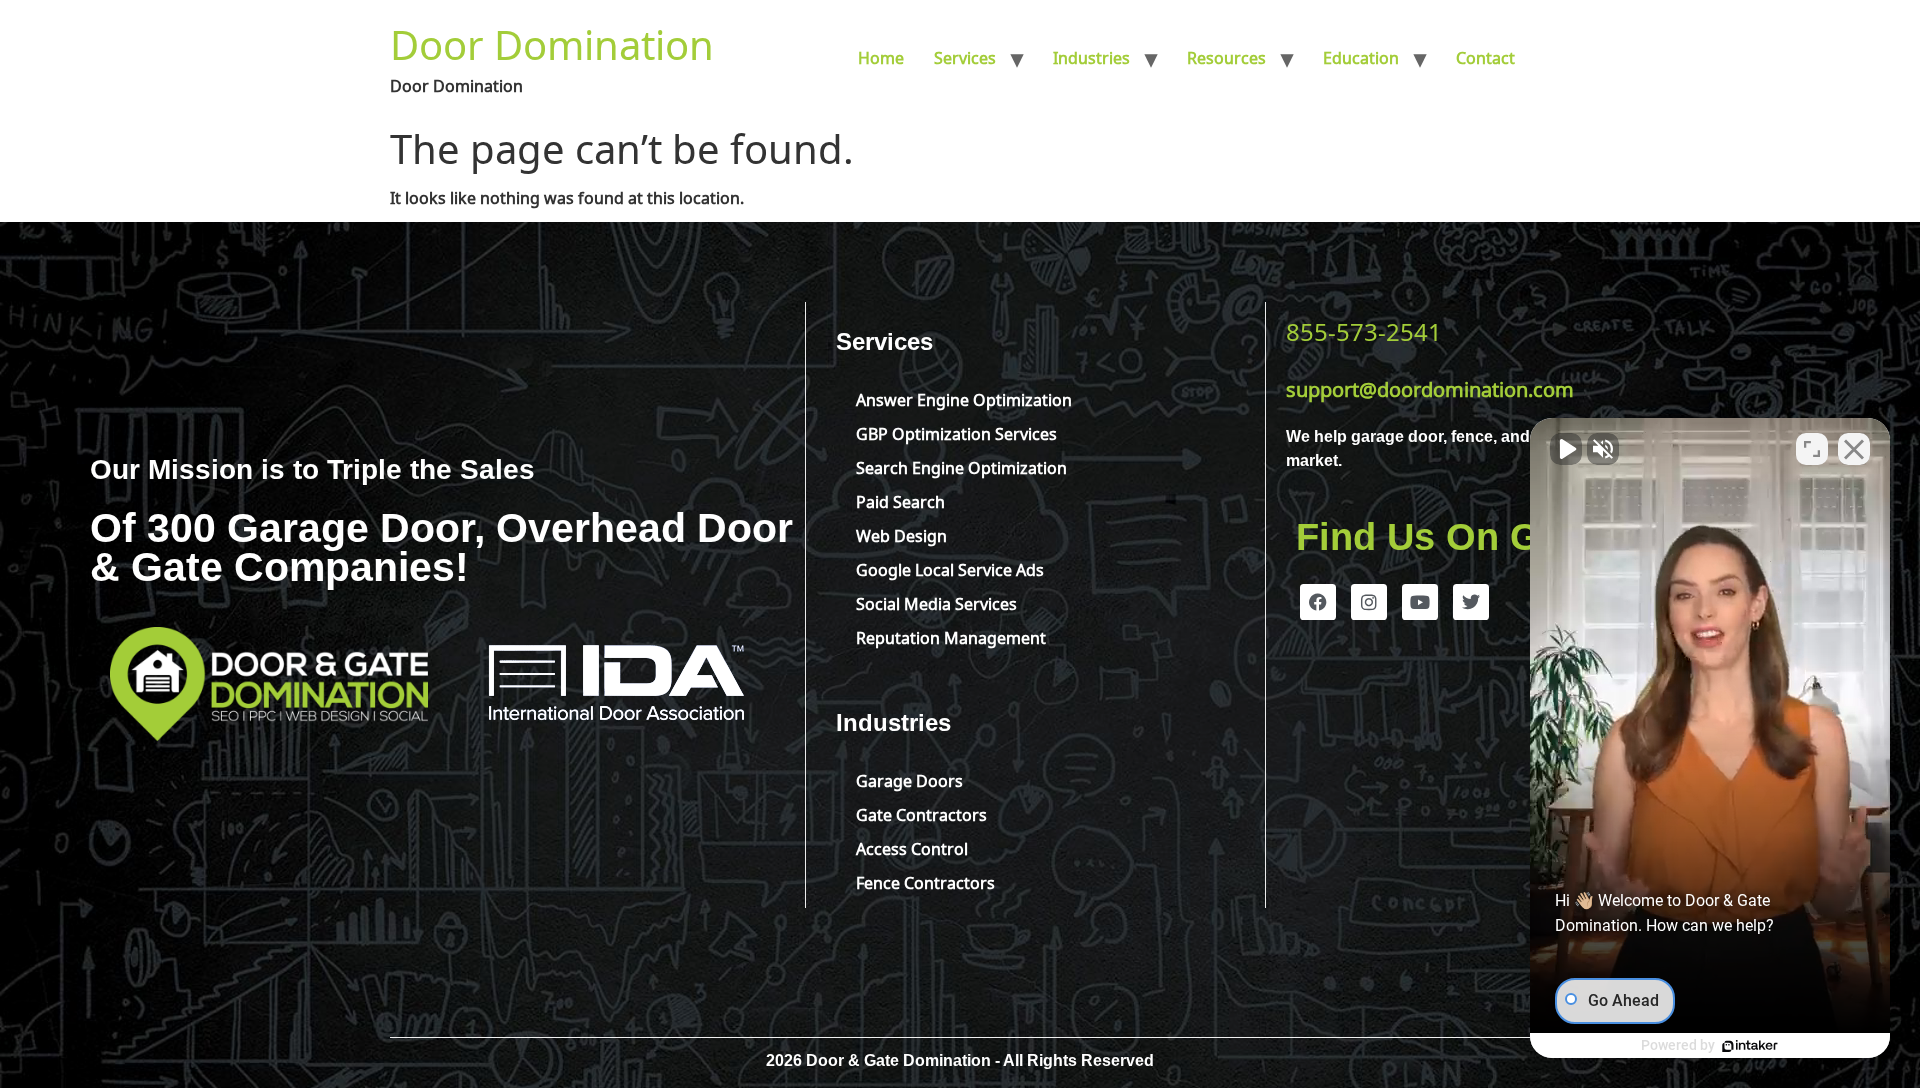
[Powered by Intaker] (1750, 1046)
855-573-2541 (1364, 329)
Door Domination (552, 40)
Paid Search (900, 500)
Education (1361, 56)
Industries (1091, 56)
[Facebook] (1318, 602)
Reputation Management (951, 636)
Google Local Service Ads (950, 568)
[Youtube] (1420, 602)
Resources (1226, 56)
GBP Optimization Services (956, 432)
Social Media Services (936, 602)
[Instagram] (1369, 602)
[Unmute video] (1566, 449)
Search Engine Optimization (961, 466)
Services (965, 56)
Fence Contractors (925, 881)
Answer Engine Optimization (964, 398)
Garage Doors (909, 779)
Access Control (912, 847)
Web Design (901, 534)
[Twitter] (1471, 602)
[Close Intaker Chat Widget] (1854, 449)
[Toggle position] (1812, 449)
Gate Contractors (921, 813)
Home (881, 56)
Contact (1485, 56)
